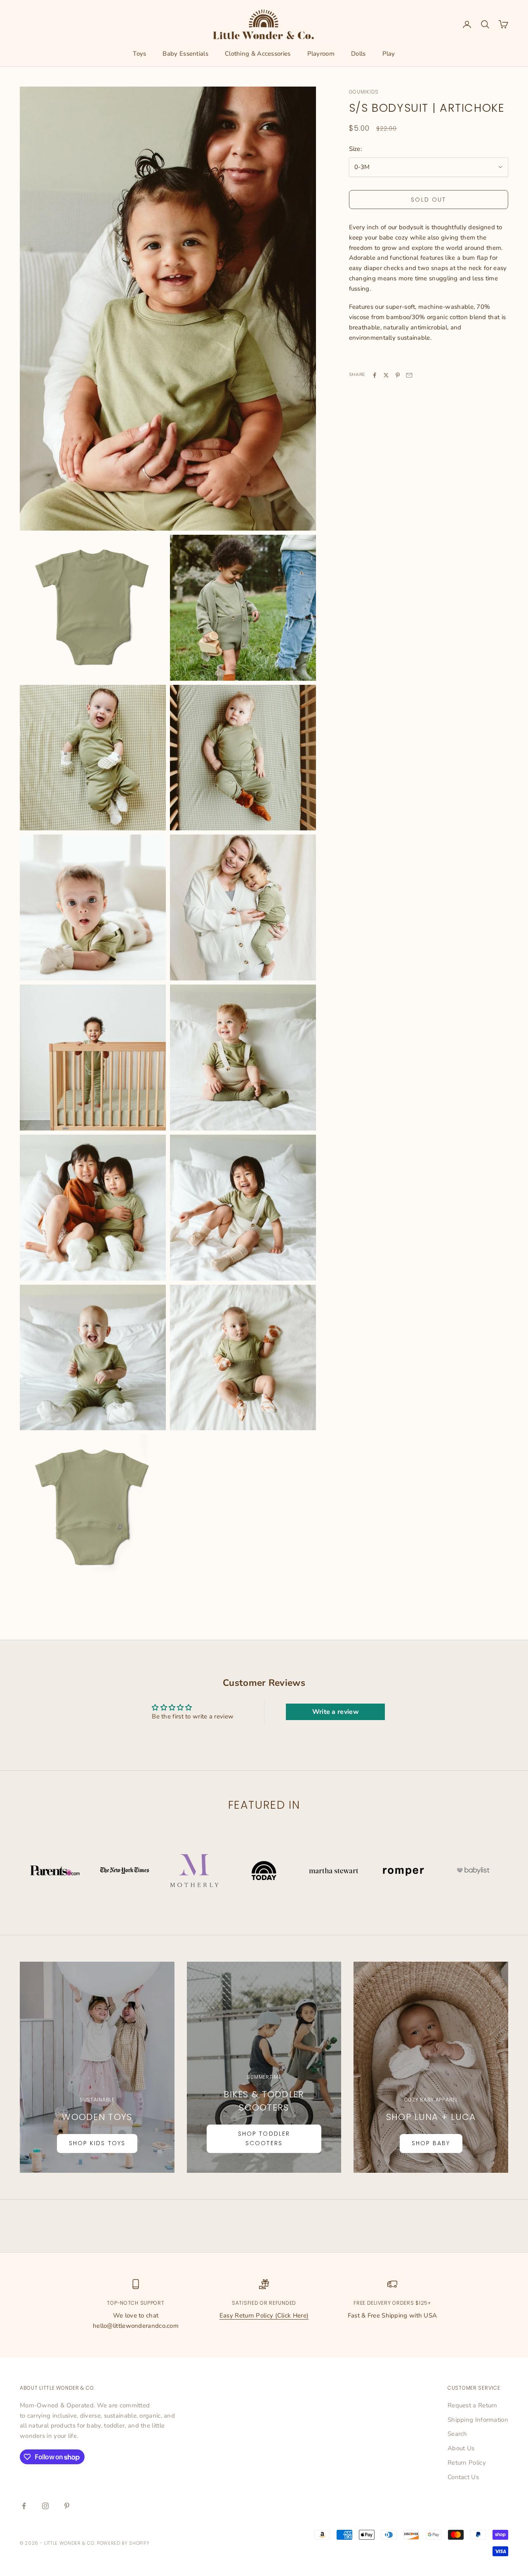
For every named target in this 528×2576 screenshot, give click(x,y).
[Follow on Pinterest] (67, 2506)
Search (457, 2434)
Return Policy (467, 2463)
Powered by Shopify (123, 2543)
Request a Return (473, 2405)
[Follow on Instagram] (45, 2506)
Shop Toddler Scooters (264, 2138)
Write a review (336, 1712)
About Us (461, 2448)
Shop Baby (431, 2143)
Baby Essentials (185, 54)
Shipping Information (478, 2420)
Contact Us (463, 2477)
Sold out (428, 200)
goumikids (364, 92)
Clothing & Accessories (258, 54)
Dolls (358, 54)
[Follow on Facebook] (24, 2506)
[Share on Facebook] (375, 375)
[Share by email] (409, 375)
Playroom (321, 54)
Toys (139, 54)
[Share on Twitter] (386, 375)
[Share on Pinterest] (398, 375)
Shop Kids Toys (97, 2143)
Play (389, 54)
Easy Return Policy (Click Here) (264, 2315)
